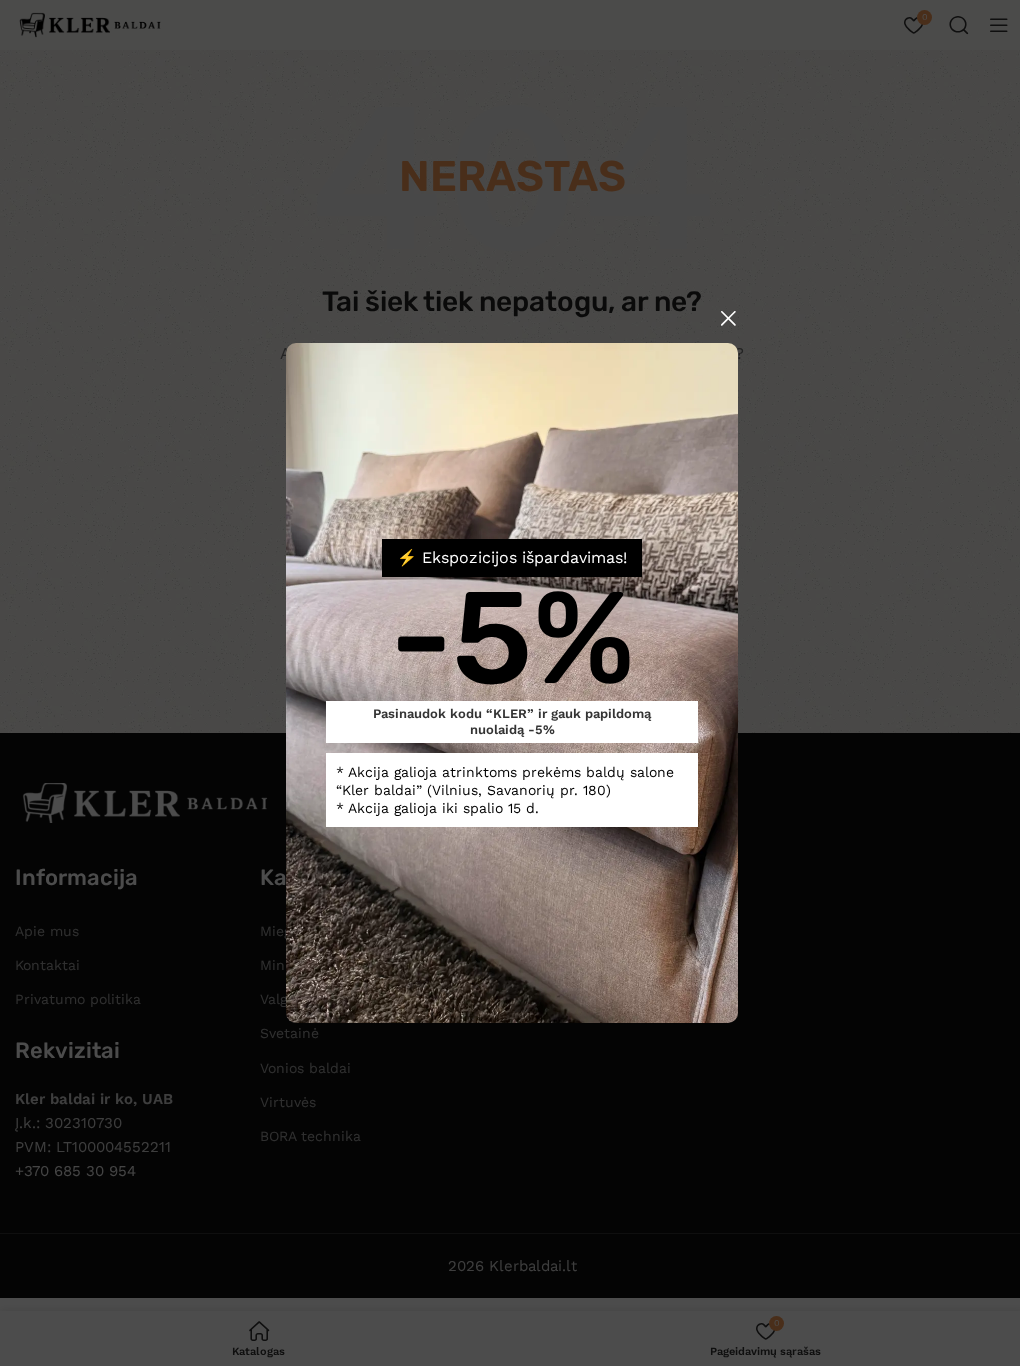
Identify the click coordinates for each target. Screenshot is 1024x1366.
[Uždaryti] (728, 318)
